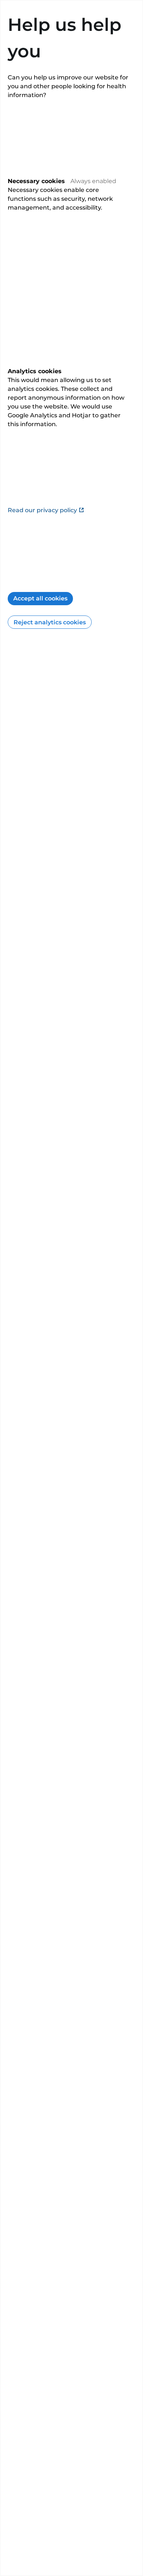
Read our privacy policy (42, 510)
